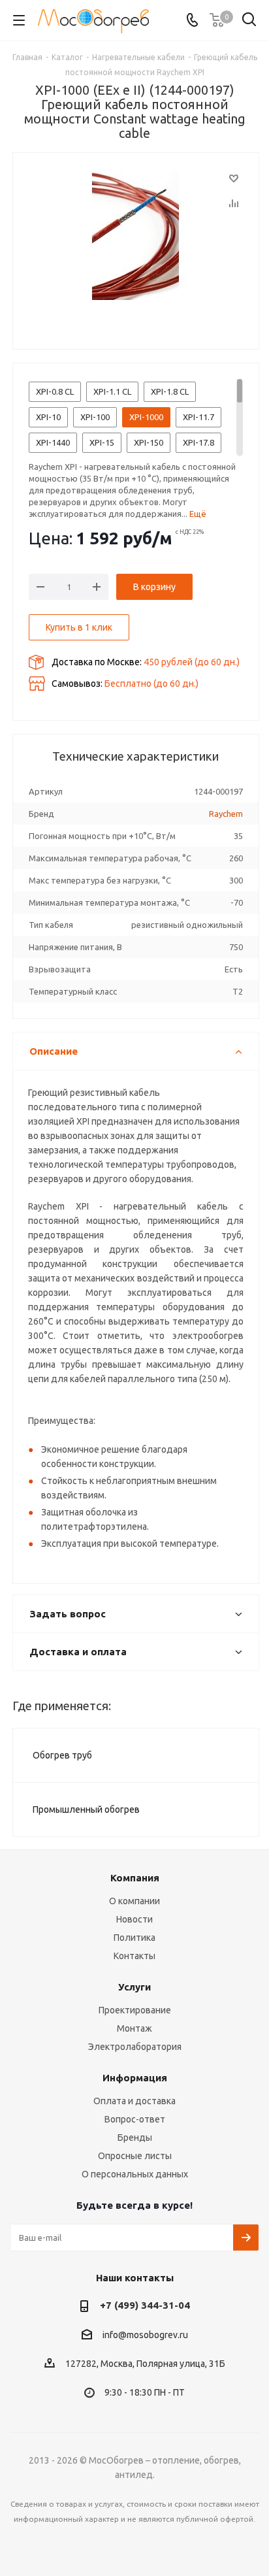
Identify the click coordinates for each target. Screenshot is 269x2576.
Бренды (135, 2138)
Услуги (134, 1987)
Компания (135, 1878)
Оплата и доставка (134, 2101)
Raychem (226, 814)
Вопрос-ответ (135, 2119)
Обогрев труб (62, 1755)
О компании (134, 1901)
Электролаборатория (135, 2047)
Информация (135, 2078)
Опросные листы (135, 2156)
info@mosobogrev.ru (145, 2335)
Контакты (134, 1956)
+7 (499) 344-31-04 (145, 2305)
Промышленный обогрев (86, 1809)
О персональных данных (135, 2174)
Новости (134, 1919)
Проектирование (135, 2010)
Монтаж (134, 2028)
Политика (134, 1938)
